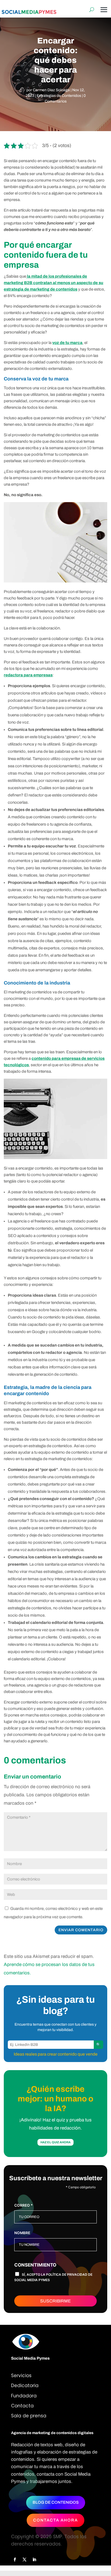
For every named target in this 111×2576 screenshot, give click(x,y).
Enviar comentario (81, 1930)
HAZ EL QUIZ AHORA (55, 2142)
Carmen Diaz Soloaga (51, 90)
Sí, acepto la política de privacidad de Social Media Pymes (53, 2277)
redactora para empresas (28, 675)
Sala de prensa (29, 2416)
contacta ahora (55, 2520)
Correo (23, 2205)
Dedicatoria (25, 2386)
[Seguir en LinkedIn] (34, 2560)
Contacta (22, 2406)
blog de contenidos (56, 2502)
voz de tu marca (67, 343)
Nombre (22, 2233)
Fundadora (24, 2396)
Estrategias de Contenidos (59, 96)
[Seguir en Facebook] (15, 2560)
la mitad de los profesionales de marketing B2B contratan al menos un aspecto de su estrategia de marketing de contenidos (53, 283)
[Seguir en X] (25, 2560)
